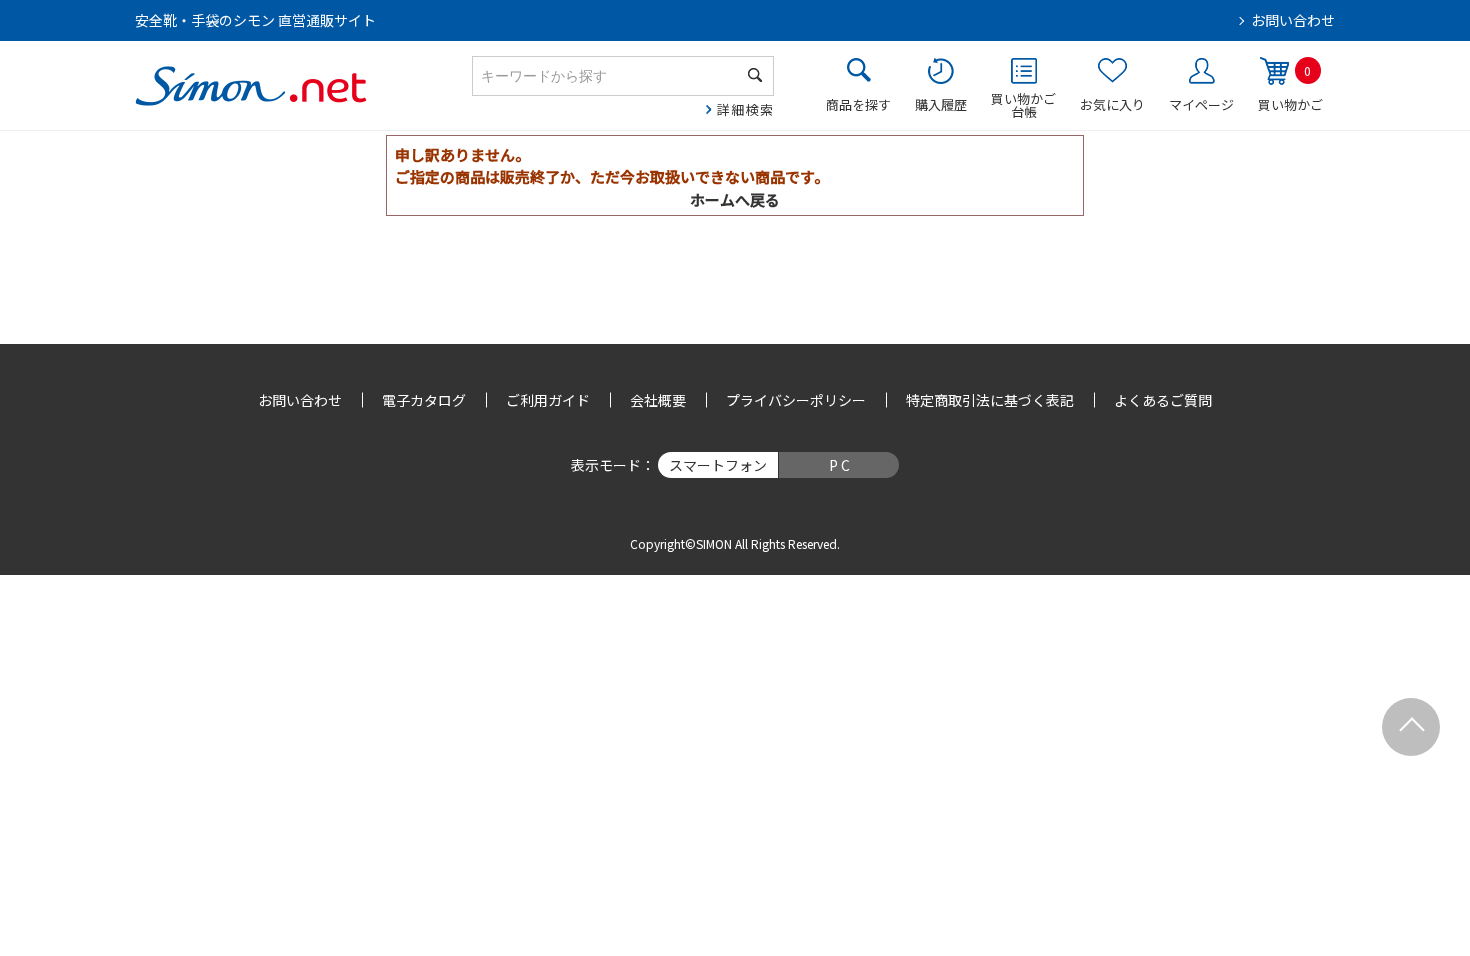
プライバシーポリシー (796, 400)
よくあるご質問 (1163, 400)
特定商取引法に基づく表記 (990, 400)
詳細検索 (745, 109)
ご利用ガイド (548, 400)
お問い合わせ (1293, 20)
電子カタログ (424, 400)
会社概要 (658, 400)
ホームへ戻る (735, 199)
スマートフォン (718, 465)
